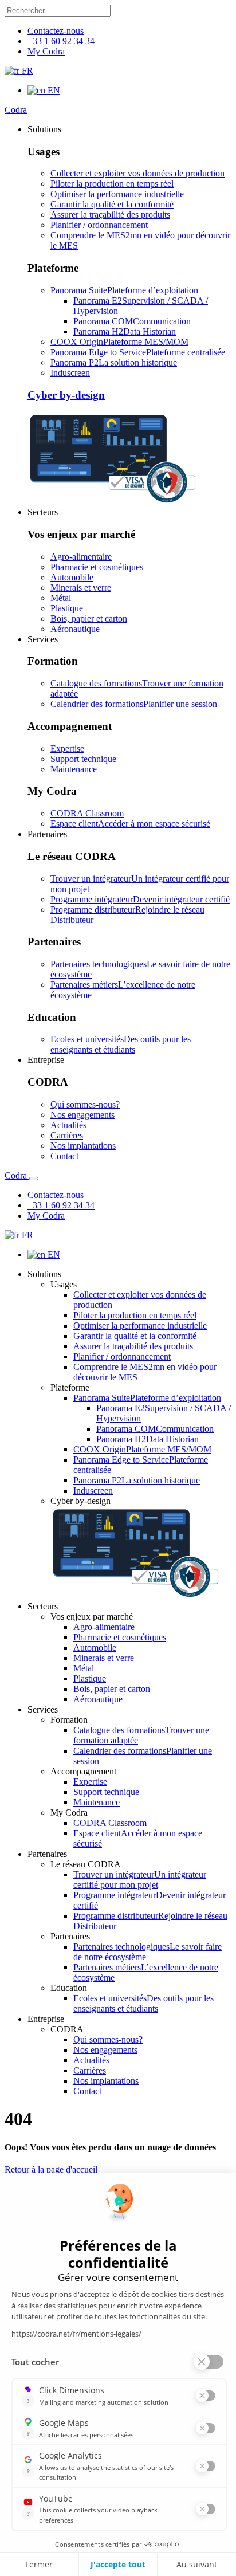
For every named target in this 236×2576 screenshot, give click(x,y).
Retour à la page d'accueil (51, 2169)
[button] (44, 129)
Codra (16, 110)
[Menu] (34, 1179)
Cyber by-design (66, 395)
